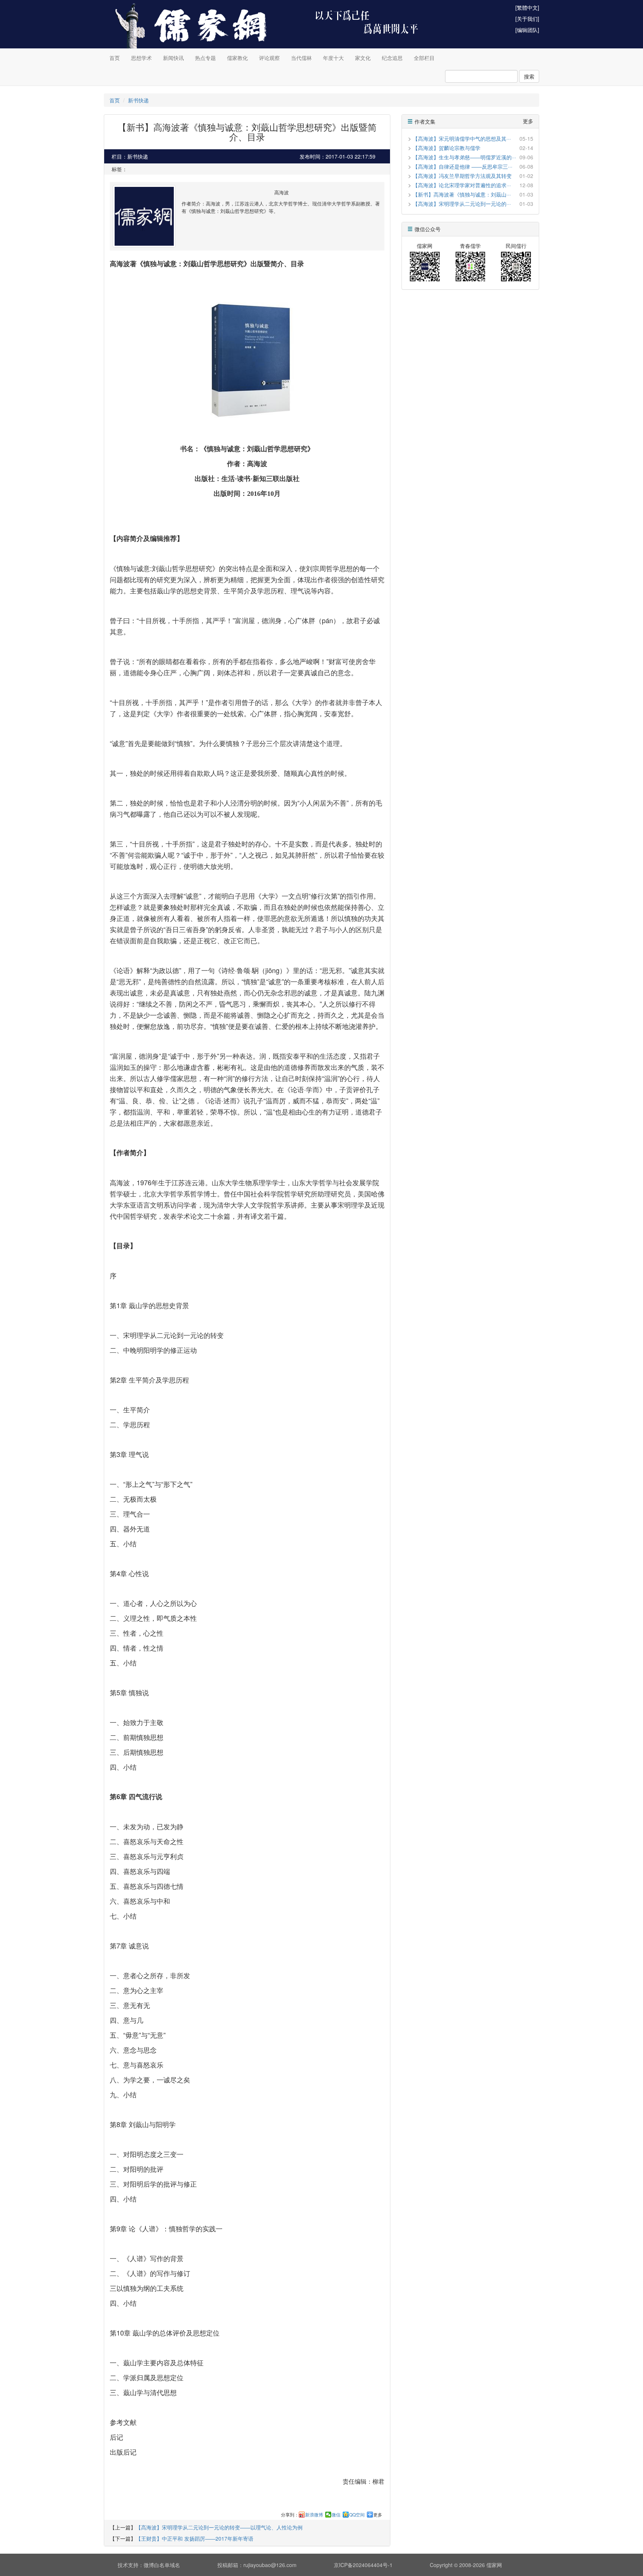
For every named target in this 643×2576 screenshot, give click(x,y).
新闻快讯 (173, 58)
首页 (115, 58)
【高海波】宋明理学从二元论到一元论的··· (462, 204)
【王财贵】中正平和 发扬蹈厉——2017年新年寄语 (195, 2538)
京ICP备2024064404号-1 (363, 2565)
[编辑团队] (527, 30)
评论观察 (269, 58)
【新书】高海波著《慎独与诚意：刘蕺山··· (462, 194)
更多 (378, 2515)
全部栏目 (424, 58)
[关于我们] (527, 19)
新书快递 (138, 100)
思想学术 (141, 58)
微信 (336, 2515)
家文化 (363, 58)
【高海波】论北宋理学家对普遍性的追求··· (462, 185)
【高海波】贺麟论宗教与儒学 (447, 148)
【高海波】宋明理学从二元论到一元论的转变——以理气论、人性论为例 (219, 2527)
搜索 (529, 76)
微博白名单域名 (162, 2565)
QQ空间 (357, 2515)
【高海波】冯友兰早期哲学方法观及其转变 (462, 176)
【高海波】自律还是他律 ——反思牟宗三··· (463, 166)
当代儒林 (301, 58)
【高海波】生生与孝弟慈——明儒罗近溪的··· (464, 157)
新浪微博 (314, 2515)
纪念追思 (392, 58)
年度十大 (333, 58)
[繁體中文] (527, 7)
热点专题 (205, 58)
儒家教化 (237, 58)
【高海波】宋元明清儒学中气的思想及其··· (462, 138)
